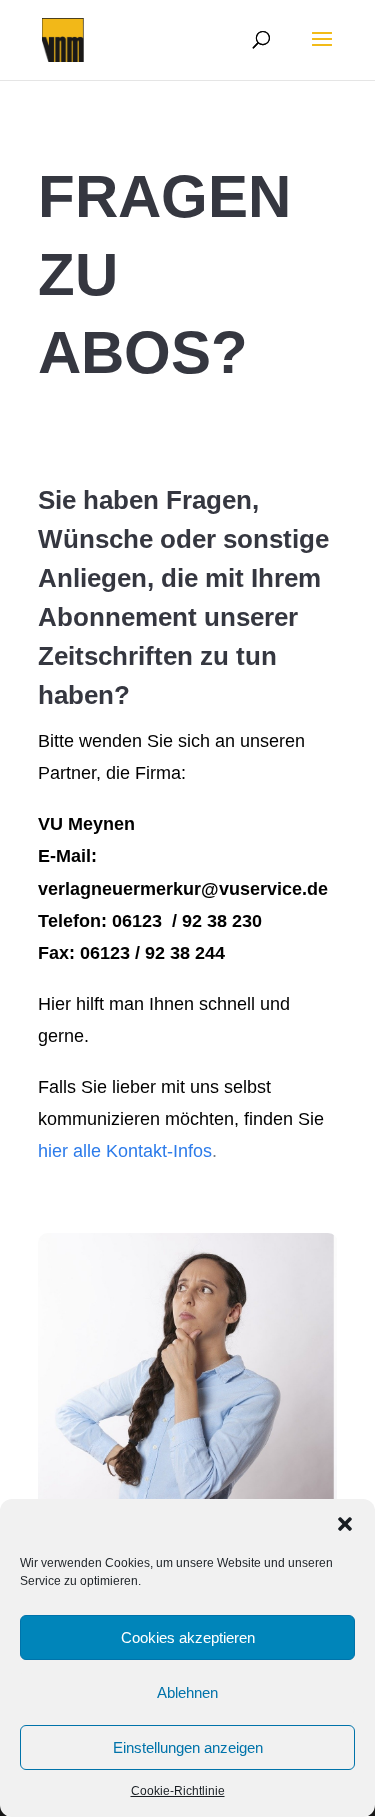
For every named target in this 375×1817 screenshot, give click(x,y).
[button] (345, 1524)
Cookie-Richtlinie (178, 1791)
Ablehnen (187, 1692)
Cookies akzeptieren (188, 1637)
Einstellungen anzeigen (188, 1747)
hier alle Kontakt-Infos (125, 1151)
